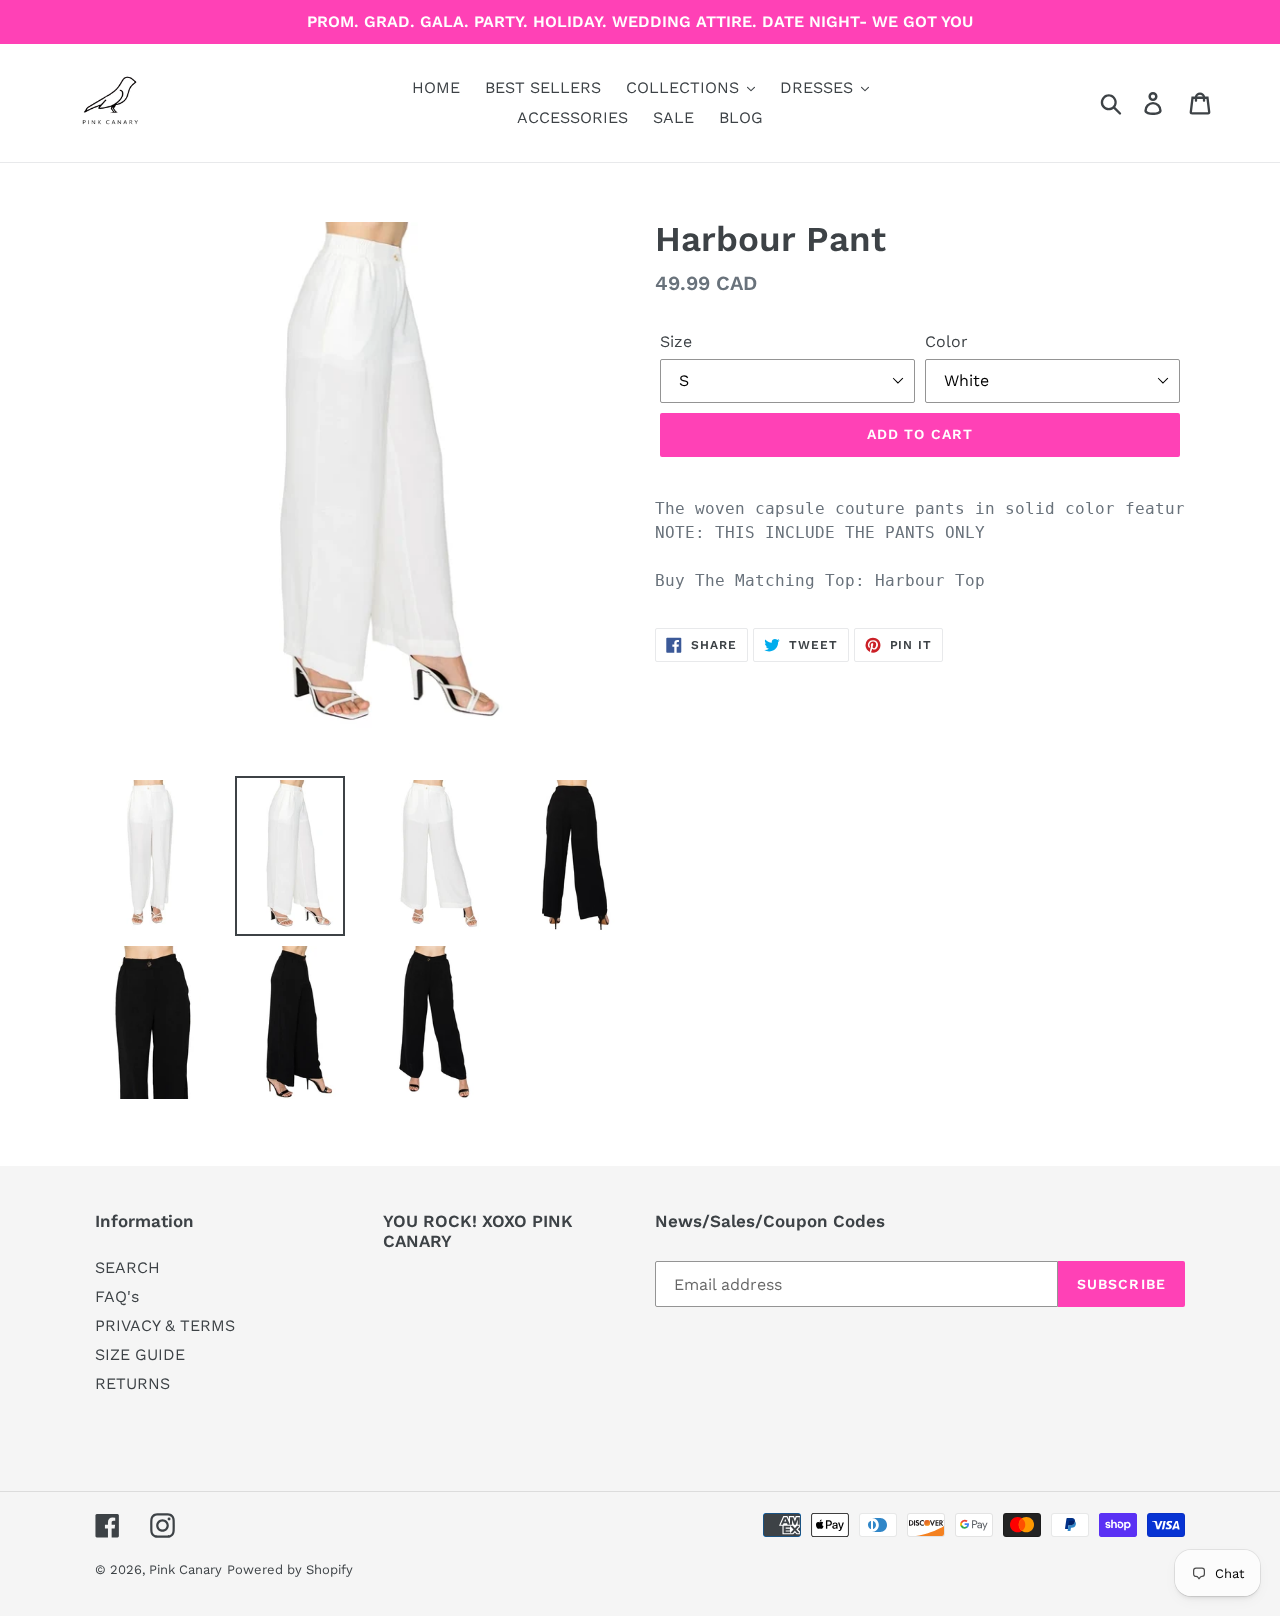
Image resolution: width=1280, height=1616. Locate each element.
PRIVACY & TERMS (165, 1325)
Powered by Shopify (290, 1569)
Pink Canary (185, 1569)
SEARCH (127, 1267)
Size (676, 341)
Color (946, 341)
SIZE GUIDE (140, 1354)
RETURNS (132, 1383)
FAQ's (117, 1296)
